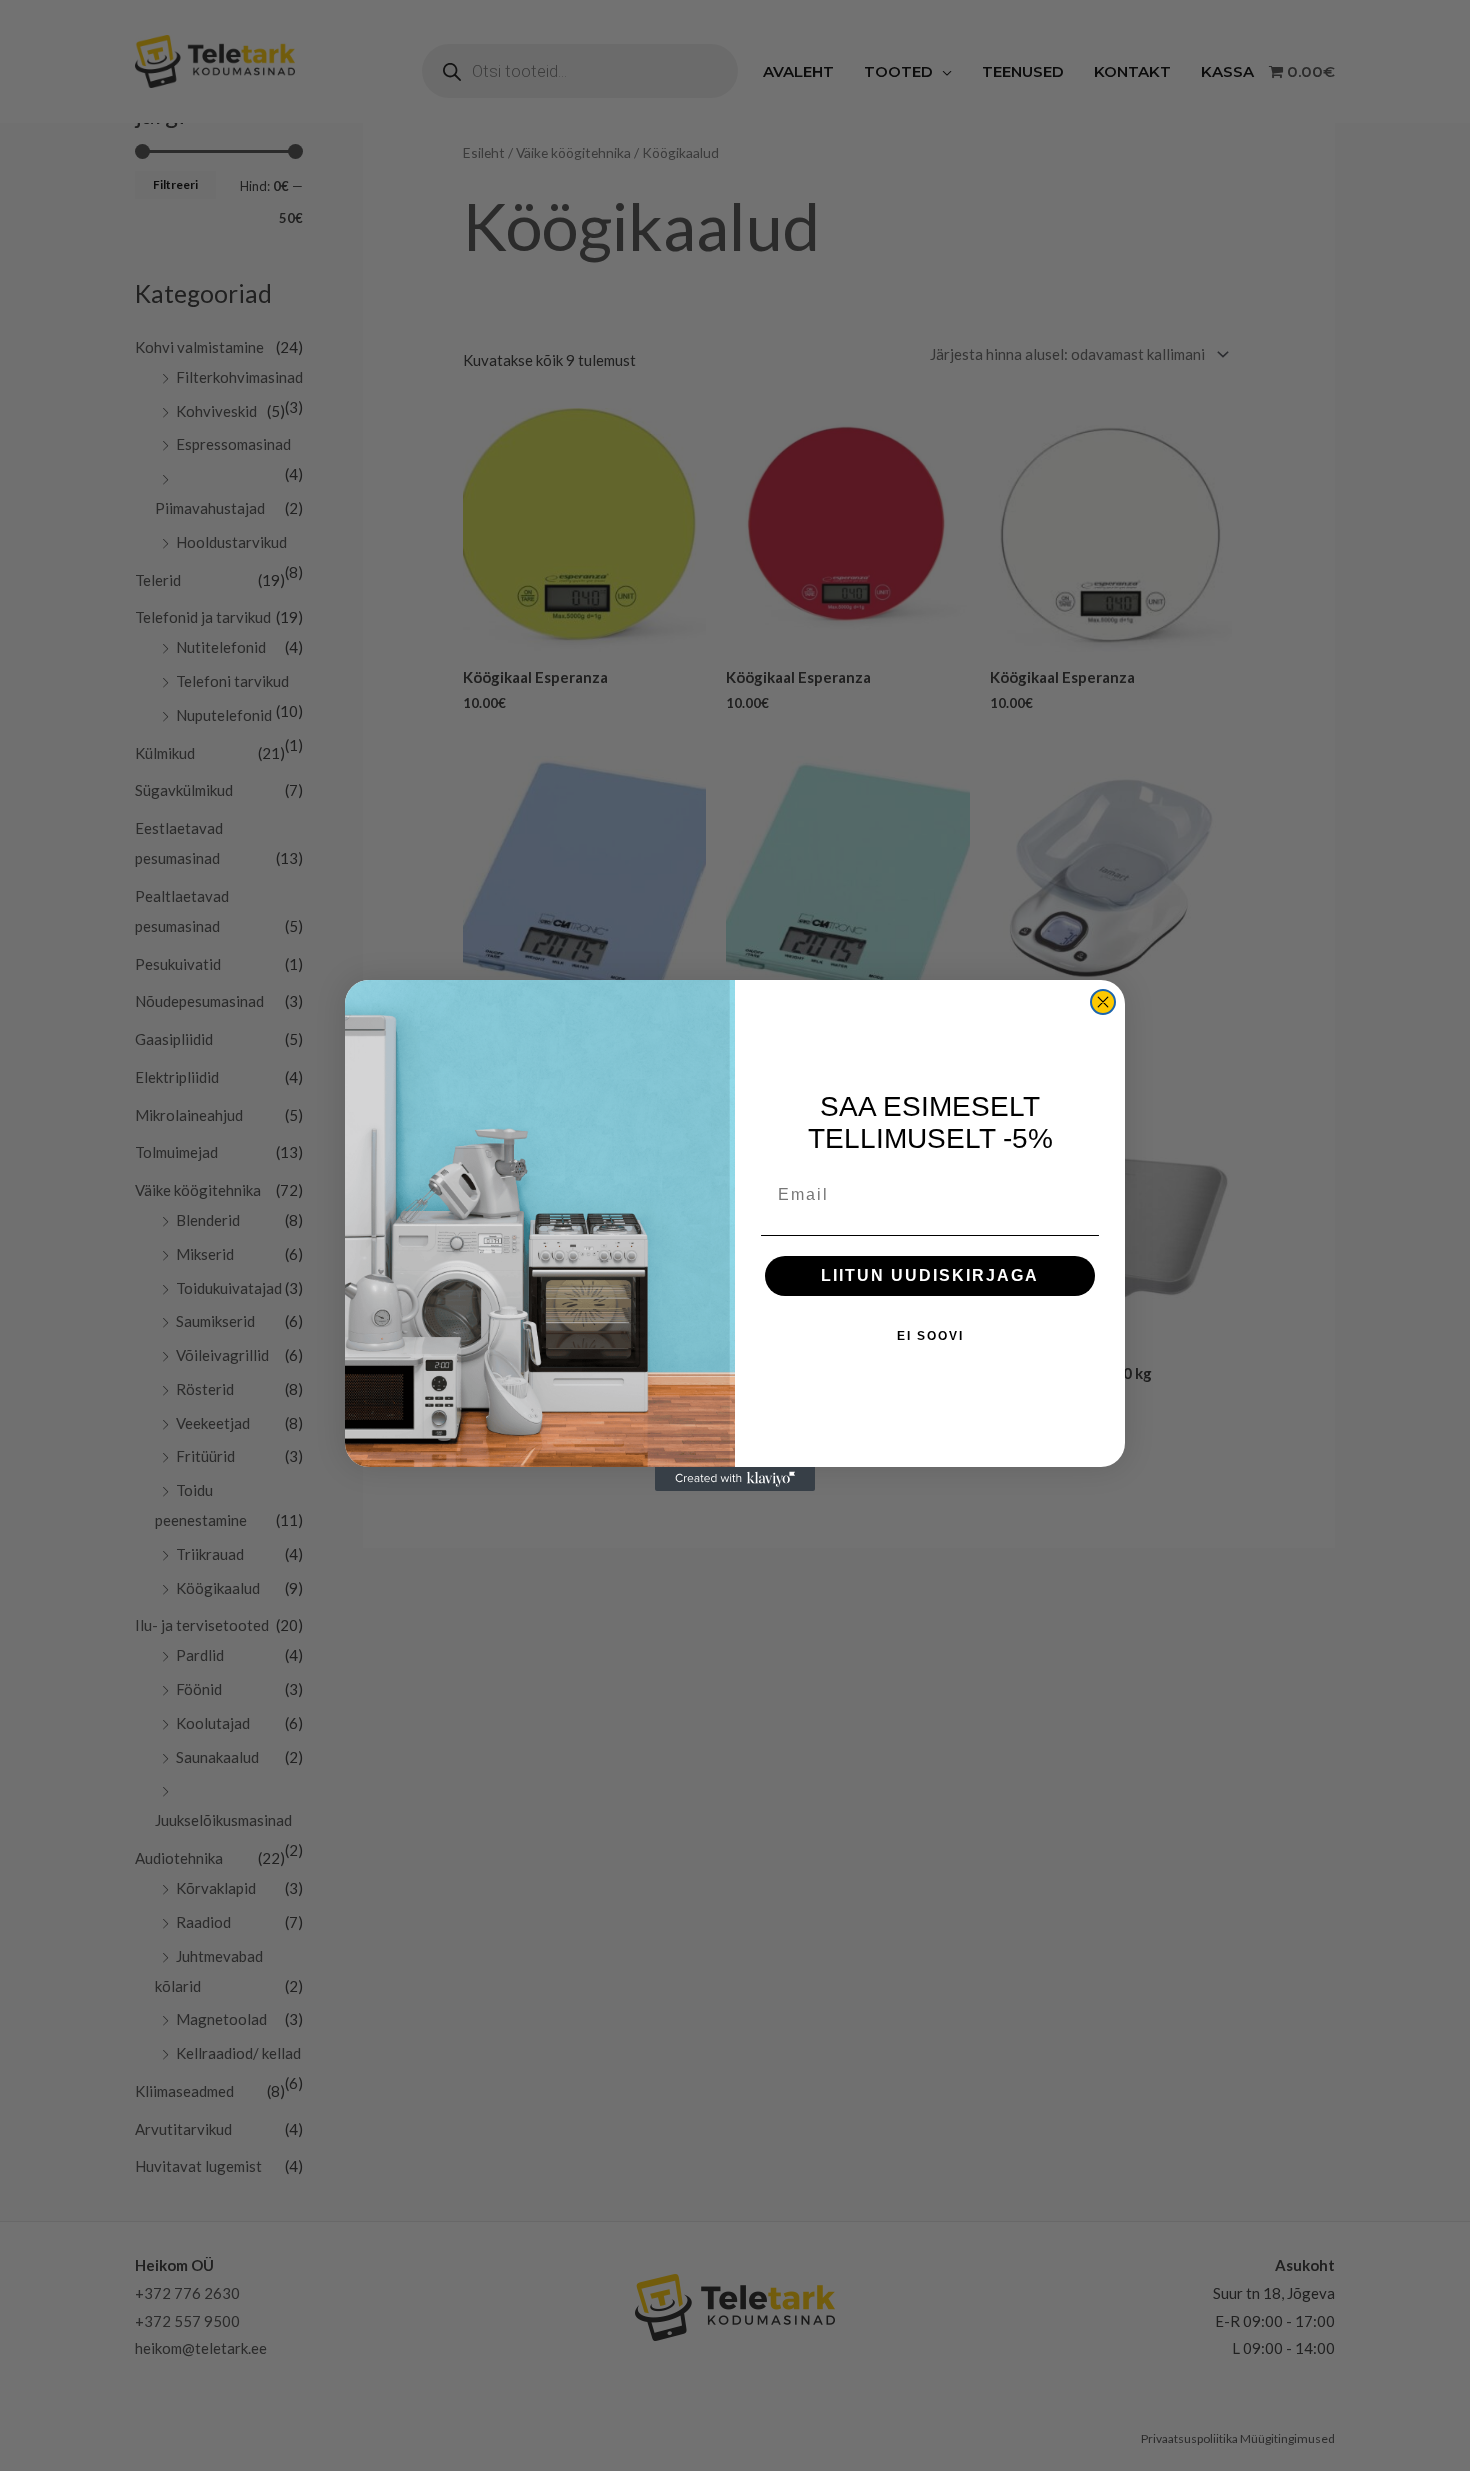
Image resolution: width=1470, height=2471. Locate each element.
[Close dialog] (1103, 1002)
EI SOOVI (930, 1336)
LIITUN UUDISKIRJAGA (930, 1275)
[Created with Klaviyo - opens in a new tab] (735, 1479)
